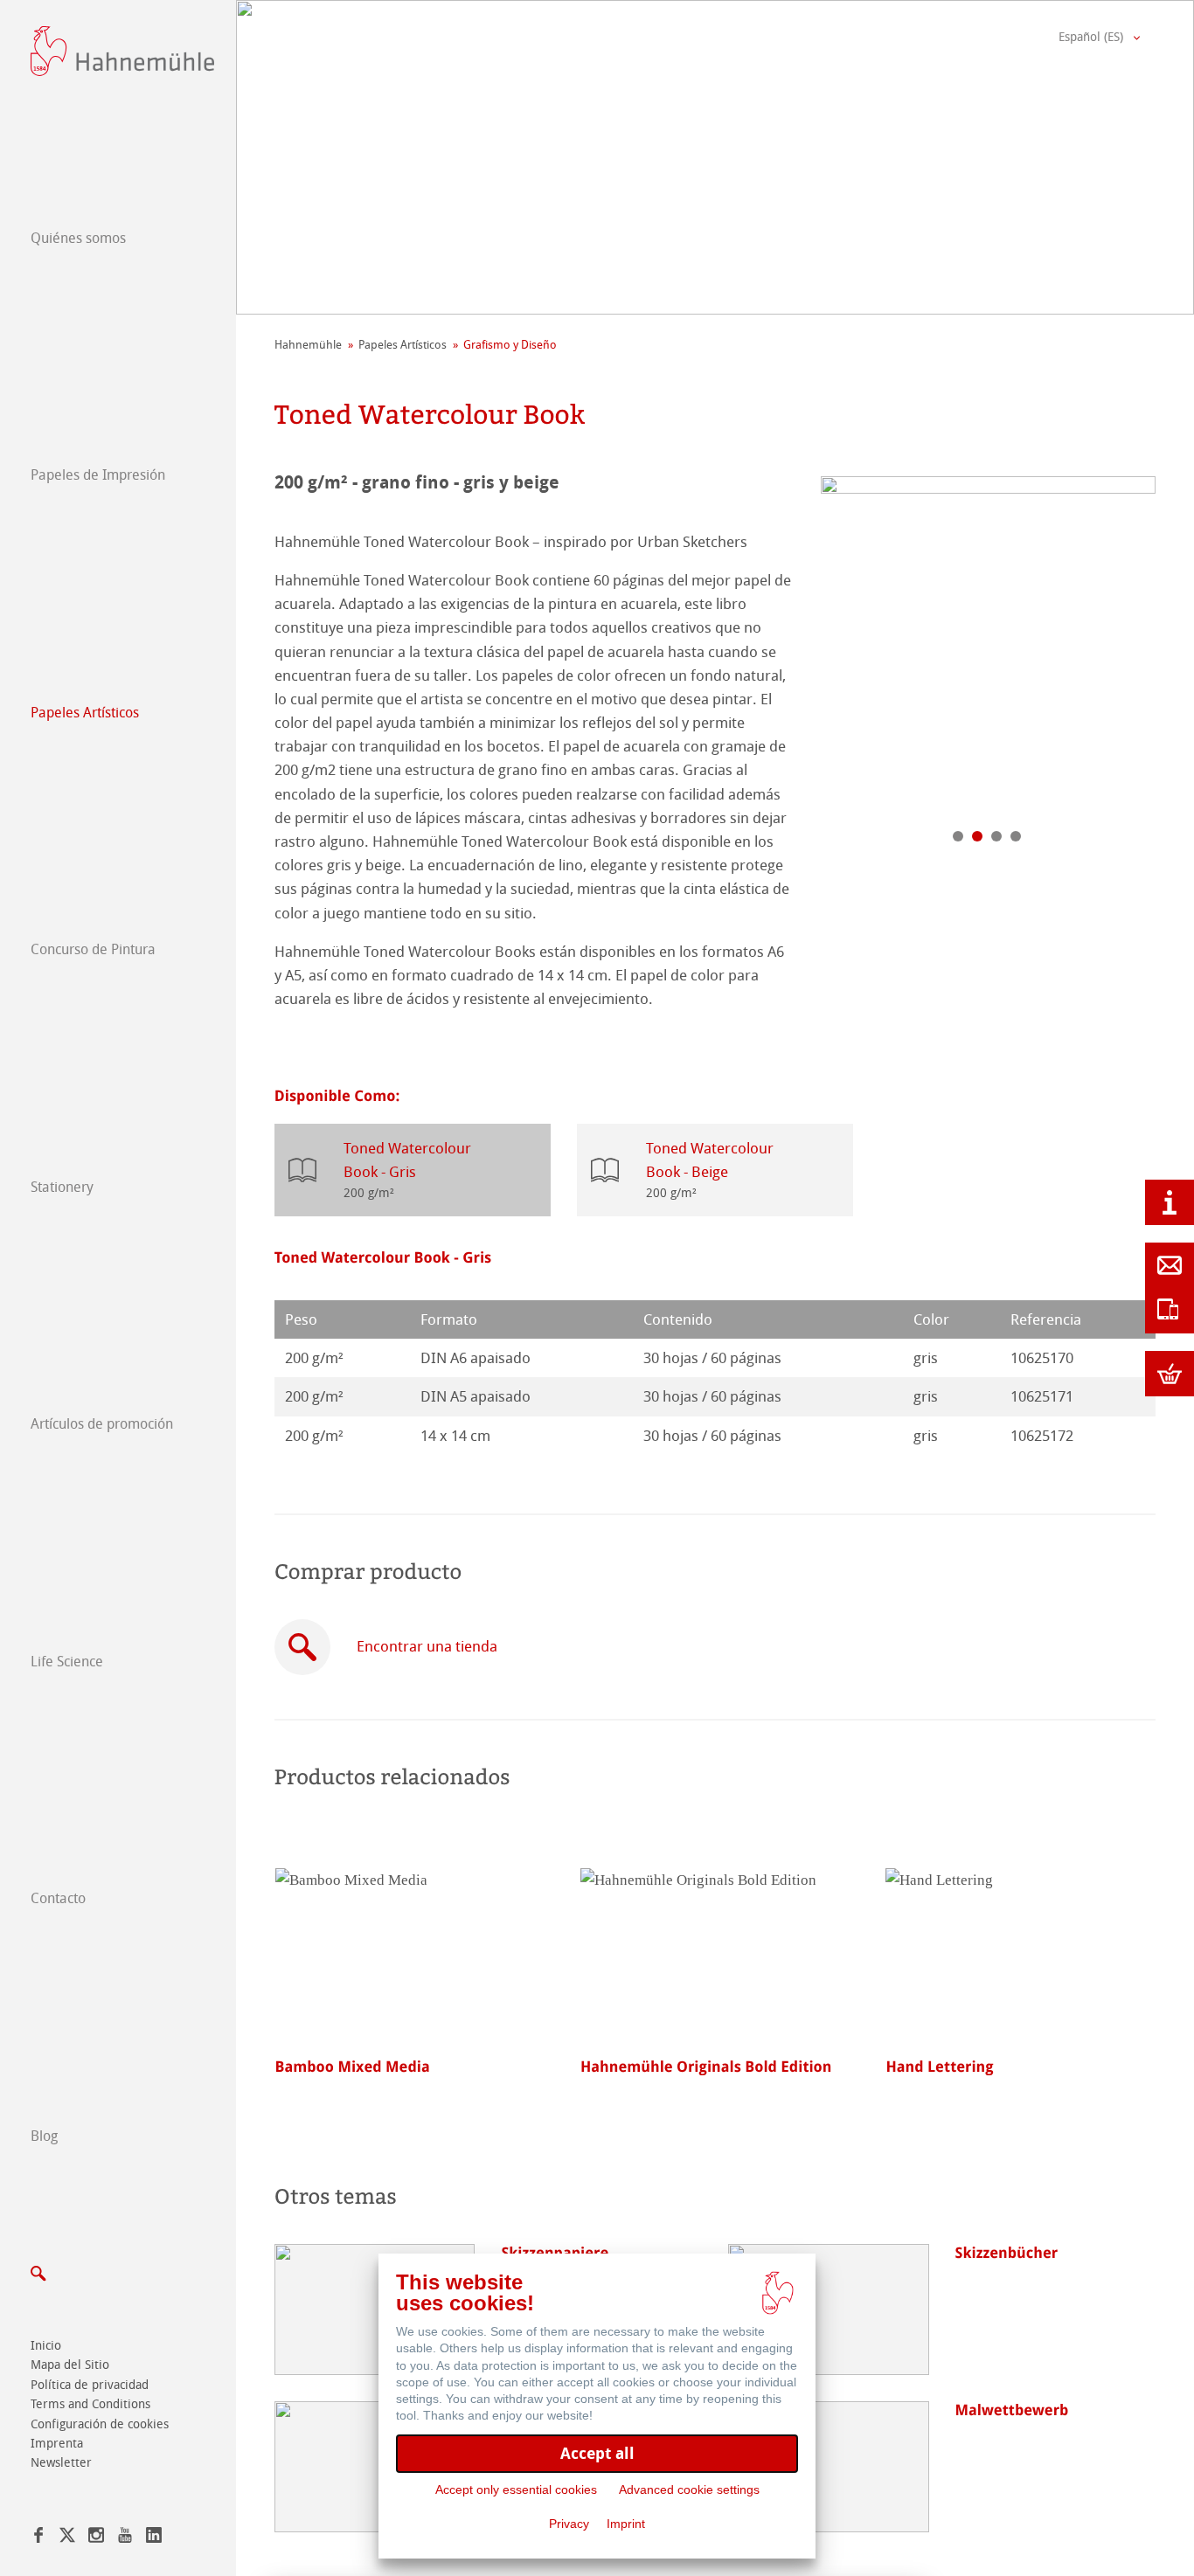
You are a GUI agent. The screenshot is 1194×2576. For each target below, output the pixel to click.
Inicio (46, 2346)
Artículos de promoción (102, 1424)
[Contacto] (1170, 1265)
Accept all (597, 2453)
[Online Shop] (1170, 1374)
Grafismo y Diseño (510, 345)
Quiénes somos (78, 238)
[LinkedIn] (154, 2538)
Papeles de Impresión (98, 475)
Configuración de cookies (100, 2424)
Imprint (626, 2524)
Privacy (569, 2524)
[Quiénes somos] (1170, 1202)
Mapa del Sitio (70, 2365)
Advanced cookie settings (689, 2489)
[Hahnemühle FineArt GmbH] (122, 51)
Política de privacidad (90, 2385)
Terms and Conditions (90, 2404)
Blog (44, 2136)
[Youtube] (125, 2538)
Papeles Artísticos (85, 713)
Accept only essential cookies (516, 2489)
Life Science (67, 1662)
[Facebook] (38, 2538)
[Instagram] (96, 2538)
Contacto (58, 1898)
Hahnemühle (308, 345)
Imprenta (57, 2444)
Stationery (62, 1187)
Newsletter (61, 2463)
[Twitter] (67, 2538)
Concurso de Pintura (93, 949)
